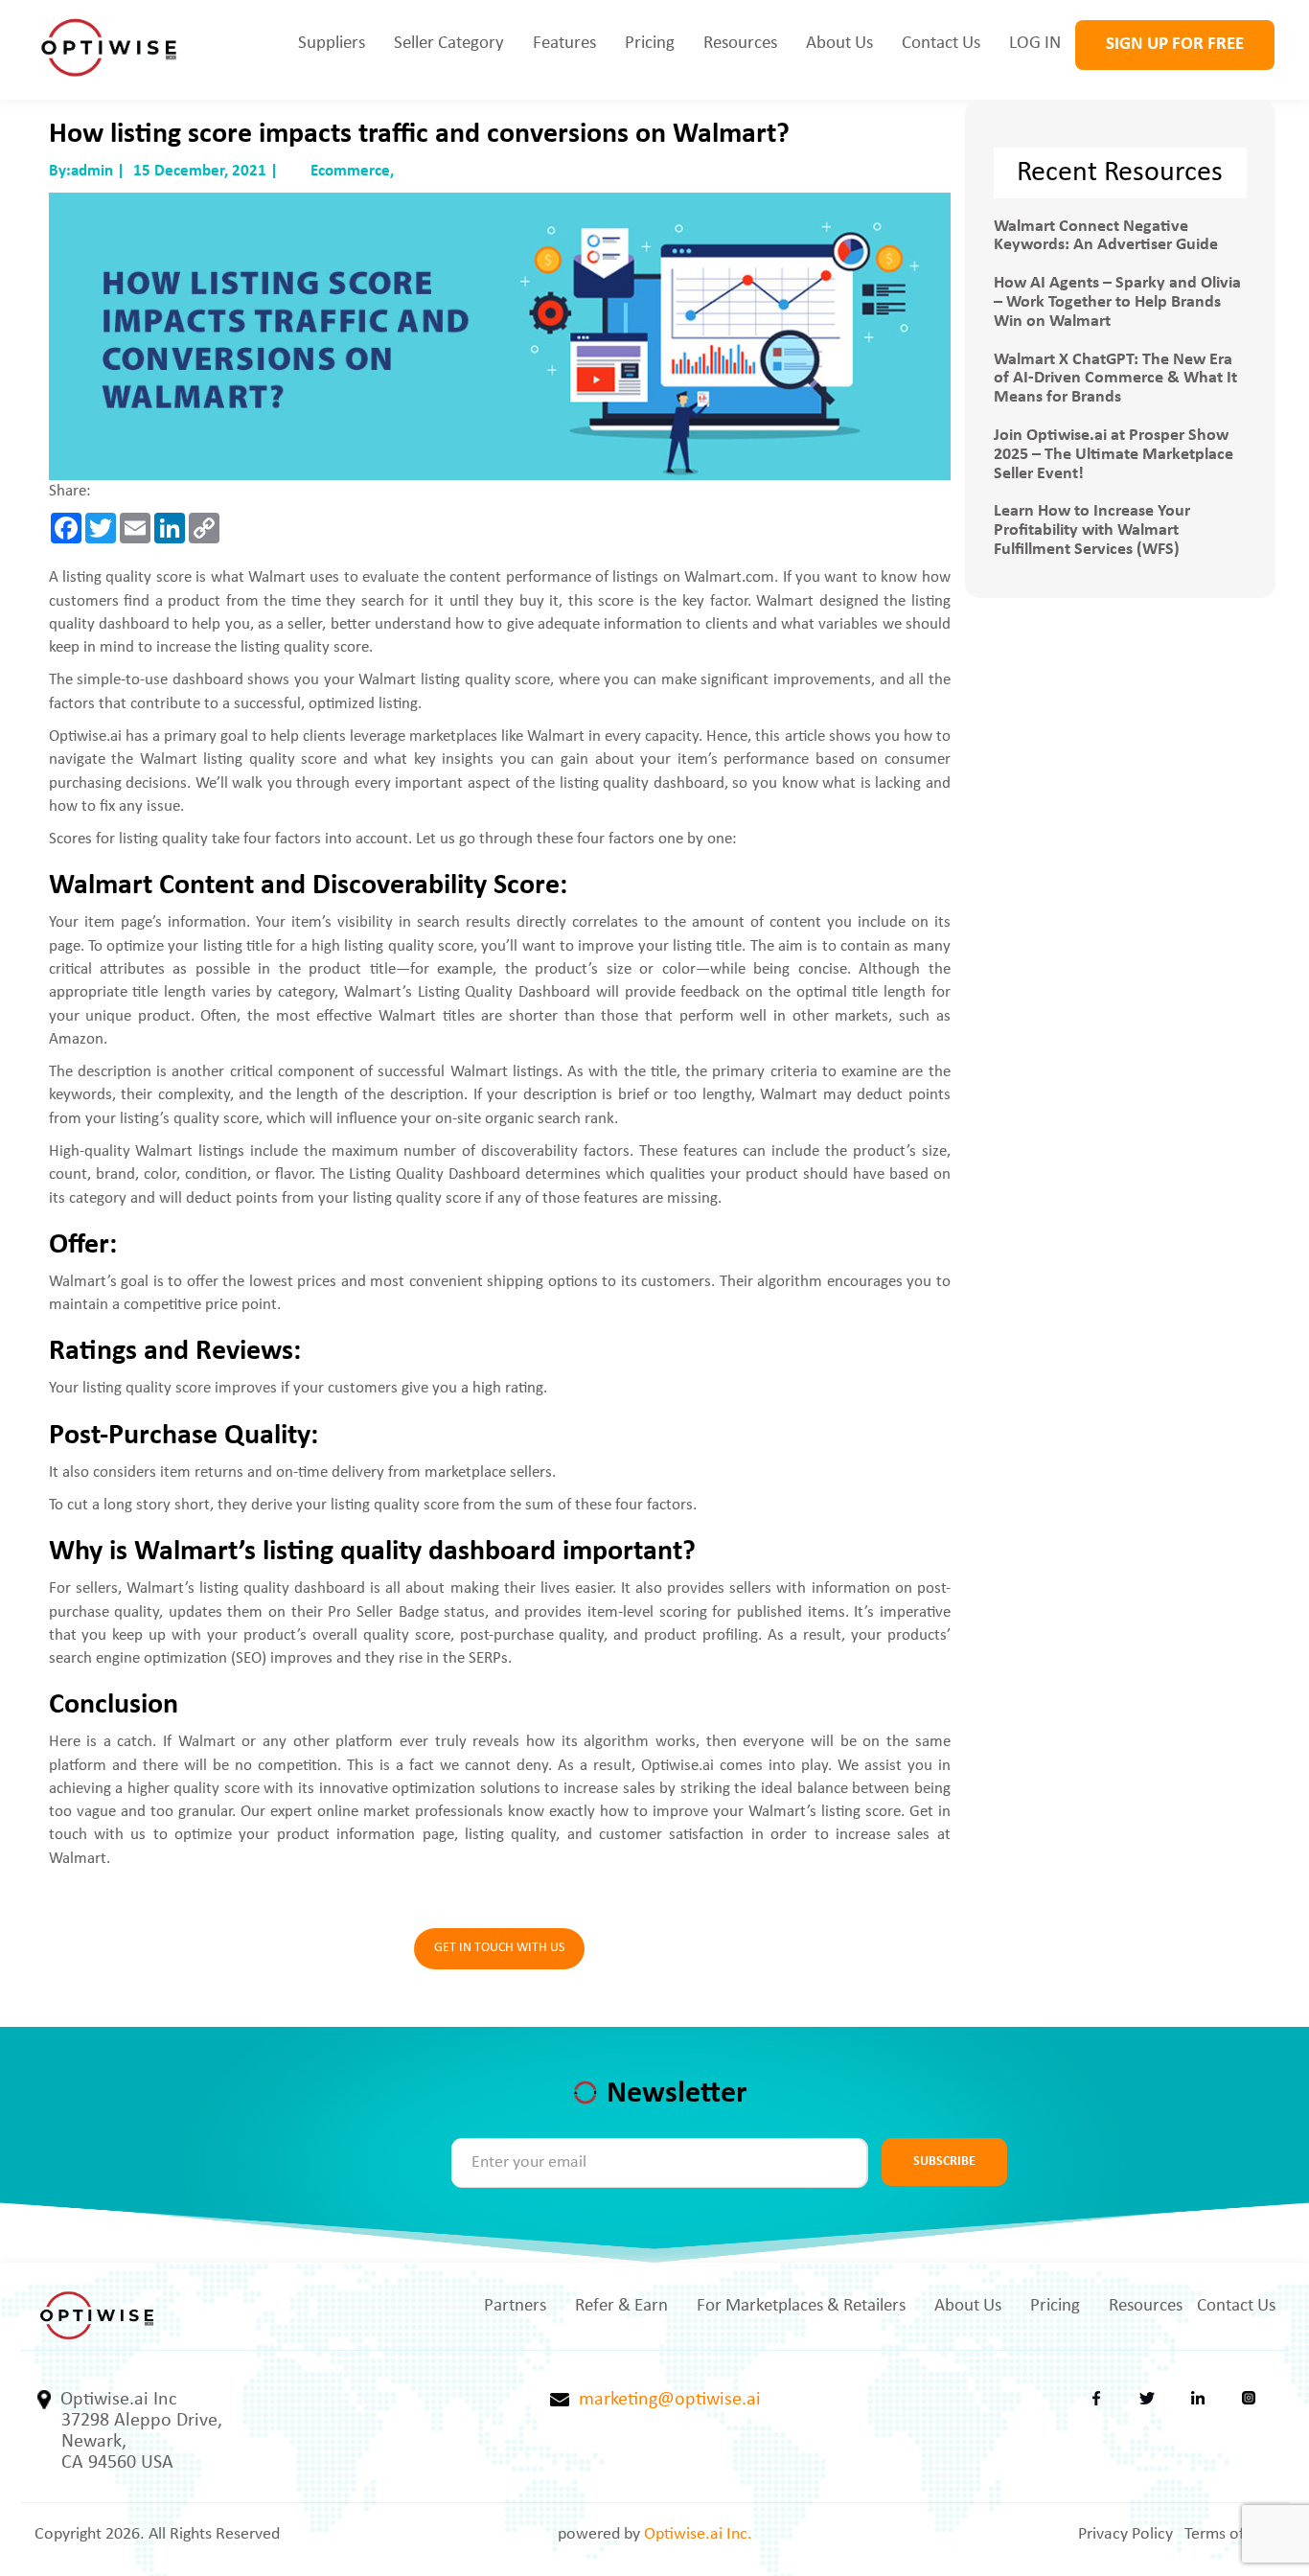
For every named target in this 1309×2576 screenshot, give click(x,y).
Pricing (650, 44)
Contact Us (941, 44)
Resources (740, 44)
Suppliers (332, 44)
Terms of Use (1230, 2534)
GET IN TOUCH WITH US (499, 1948)
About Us (839, 44)
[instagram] (1249, 2403)
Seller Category (449, 44)
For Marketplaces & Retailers (801, 2306)
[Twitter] (1147, 2403)
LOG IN (1035, 44)
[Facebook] (1096, 2403)
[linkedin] (1198, 2403)
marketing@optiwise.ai (665, 2400)
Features (564, 44)
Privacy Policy (1125, 2534)
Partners (515, 2306)
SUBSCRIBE (944, 2162)
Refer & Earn (621, 2306)
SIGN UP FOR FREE (1175, 45)
